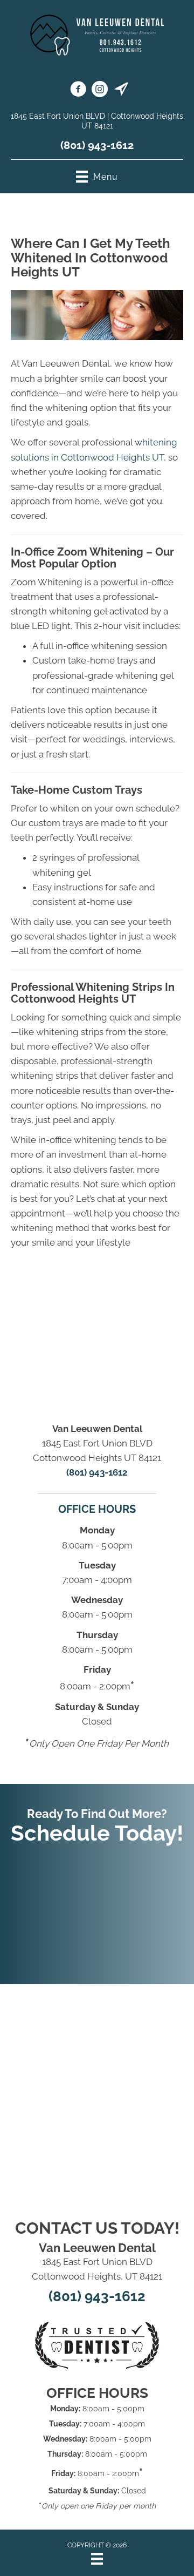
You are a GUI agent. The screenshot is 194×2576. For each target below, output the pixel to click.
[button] (97, 1909)
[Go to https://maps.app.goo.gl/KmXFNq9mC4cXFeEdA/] (121, 91)
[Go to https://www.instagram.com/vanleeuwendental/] (100, 91)
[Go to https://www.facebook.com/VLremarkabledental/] (78, 91)
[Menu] (97, 2559)
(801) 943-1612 (97, 145)
